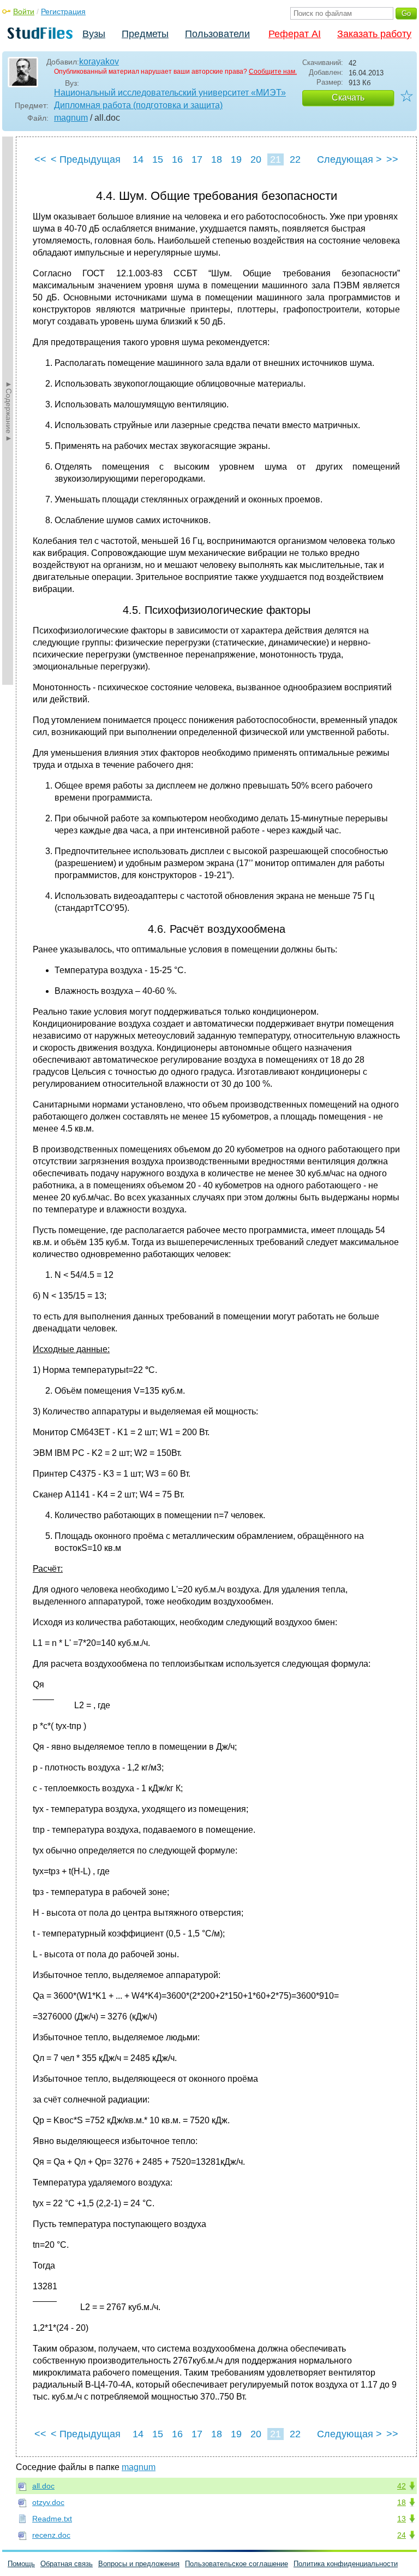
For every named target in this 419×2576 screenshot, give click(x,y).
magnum (71, 118)
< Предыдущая (86, 159)
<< (40, 159)
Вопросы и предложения (139, 2564)
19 (236, 159)
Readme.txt (52, 2519)
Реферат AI (295, 34)
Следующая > (349, 159)
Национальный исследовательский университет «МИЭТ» (170, 93)
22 (295, 159)
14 (138, 159)
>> (392, 159)
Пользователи (217, 34)
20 (256, 159)
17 (197, 159)
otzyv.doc (48, 2502)
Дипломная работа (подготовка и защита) (138, 105)
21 (276, 159)
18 (217, 159)
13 (402, 2519)
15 (158, 159)
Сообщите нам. (273, 72)
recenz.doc (51, 2535)
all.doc (43, 2486)
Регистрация (63, 11)
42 (402, 2486)
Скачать (348, 97)
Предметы (145, 34)
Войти (24, 11)
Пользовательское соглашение (237, 2564)
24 (402, 2535)
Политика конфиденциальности (346, 2564)
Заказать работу (374, 34)
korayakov (99, 61)
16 (177, 159)
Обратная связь (67, 2564)
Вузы (94, 34)
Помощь (21, 2564)
